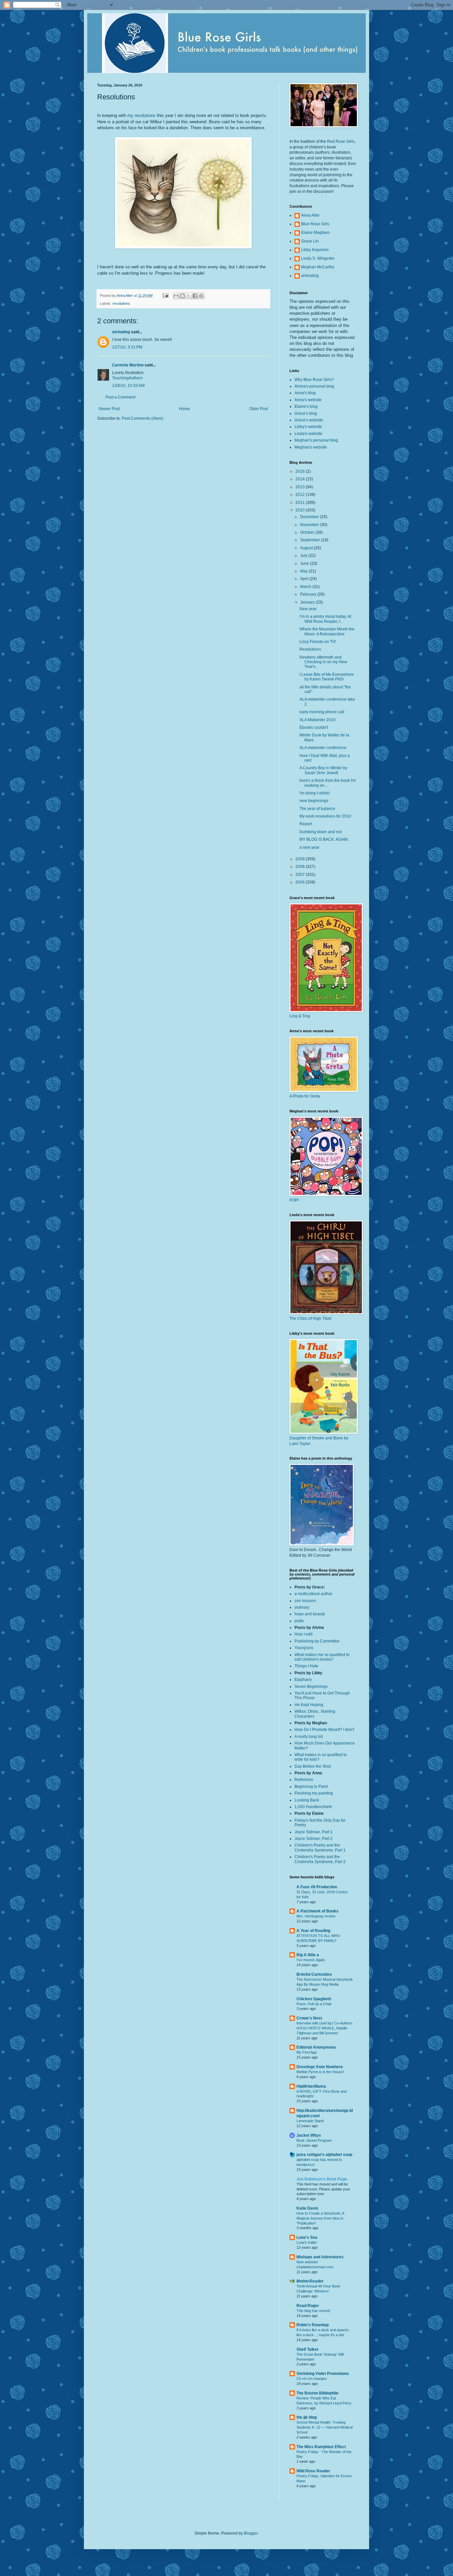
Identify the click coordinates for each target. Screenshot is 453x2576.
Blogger (251, 2533)
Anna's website (308, 400)
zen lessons (305, 1601)
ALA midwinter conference (323, 748)
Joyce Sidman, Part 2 (314, 1839)
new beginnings (314, 801)
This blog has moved (313, 2311)
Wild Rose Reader (313, 2471)
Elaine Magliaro (315, 233)
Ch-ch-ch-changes (312, 2379)
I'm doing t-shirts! (315, 793)
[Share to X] (189, 296)
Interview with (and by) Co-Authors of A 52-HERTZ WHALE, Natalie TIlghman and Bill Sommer (324, 2028)
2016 (301, 471)
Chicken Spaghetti (314, 1999)
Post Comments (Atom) (142, 418)
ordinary (302, 1607)
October (308, 532)
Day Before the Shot (313, 1766)
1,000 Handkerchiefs (313, 1807)
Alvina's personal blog (314, 386)
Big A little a (308, 1955)
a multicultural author (313, 1594)
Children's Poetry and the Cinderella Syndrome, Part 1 (320, 1848)
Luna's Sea (307, 2237)
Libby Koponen (315, 250)
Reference (304, 1780)
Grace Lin (310, 241)
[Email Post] (165, 295)
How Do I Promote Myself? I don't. (325, 1730)
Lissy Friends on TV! (318, 642)
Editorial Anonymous (316, 2047)
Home (185, 409)
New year (308, 609)
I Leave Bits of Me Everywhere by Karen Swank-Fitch (327, 677)
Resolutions (310, 649)
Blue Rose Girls (315, 224)
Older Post (259, 409)
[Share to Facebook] (195, 296)
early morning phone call (322, 712)
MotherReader (310, 2281)
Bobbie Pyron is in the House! (320, 2072)
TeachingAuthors (127, 378)
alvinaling (121, 332)
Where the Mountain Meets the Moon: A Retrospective (327, 631)
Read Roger (308, 2306)
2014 (301, 479)
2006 (301, 882)
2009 (301, 859)
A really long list (309, 1737)
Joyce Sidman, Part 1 (314, 1832)
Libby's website (308, 427)
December (310, 517)
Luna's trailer (307, 2242)
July (304, 556)
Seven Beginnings (311, 1687)
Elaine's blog (306, 406)
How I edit (303, 1634)
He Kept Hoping (309, 1705)
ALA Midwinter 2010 (318, 720)
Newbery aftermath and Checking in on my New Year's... (323, 662)
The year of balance (317, 809)
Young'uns (304, 1648)
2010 (301, 510)
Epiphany (303, 1680)
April (305, 579)
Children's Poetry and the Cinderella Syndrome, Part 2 (320, 1859)
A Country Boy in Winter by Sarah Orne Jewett (323, 770)
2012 (301, 495)
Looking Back (307, 1800)
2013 (301, 487)
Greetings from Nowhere (320, 2067)
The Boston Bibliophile (318, 2393)
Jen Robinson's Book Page (322, 2179)
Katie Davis (307, 2208)
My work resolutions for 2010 (325, 816)
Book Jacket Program (314, 2140)
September (311, 540)
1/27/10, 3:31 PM (127, 347)
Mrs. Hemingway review (316, 1916)
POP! (294, 1200)
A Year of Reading (313, 1931)
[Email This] (176, 296)
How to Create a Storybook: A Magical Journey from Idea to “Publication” (320, 2218)
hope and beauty (310, 1614)
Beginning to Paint (311, 1787)
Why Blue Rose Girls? (314, 380)
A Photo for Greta (305, 1096)
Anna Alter (310, 215)
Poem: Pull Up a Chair (314, 2004)
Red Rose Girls (341, 141)
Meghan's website (311, 447)
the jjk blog (307, 2417)
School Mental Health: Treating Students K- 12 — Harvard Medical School (324, 2427)
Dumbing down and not (321, 832)
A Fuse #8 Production (317, 1887)
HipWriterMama (311, 2086)
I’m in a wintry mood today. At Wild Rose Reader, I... (325, 619)
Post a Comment (120, 397)
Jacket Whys (309, 2135)
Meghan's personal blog (316, 440)
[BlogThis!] (182, 296)
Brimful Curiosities (314, 1974)
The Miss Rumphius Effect (321, 2447)
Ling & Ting (300, 1016)
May (304, 571)
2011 (301, 503)
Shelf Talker (308, 2349)
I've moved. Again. (311, 1960)
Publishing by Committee (317, 1641)
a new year (309, 847)
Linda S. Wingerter (318, 258)
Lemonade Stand (310, 2121)
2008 (301, 867)
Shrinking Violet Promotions (323, 2374)
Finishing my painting (314, 1793)
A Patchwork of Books (318, 1911)
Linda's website (308, 434)
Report (306, 824)
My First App (307, 2052)
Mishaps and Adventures (320, 2257)
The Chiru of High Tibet (310, 1318)
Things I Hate (306, 1666)
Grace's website (309, 420)
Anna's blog (305, 393)
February (309, 594)
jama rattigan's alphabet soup (324, 2155)
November (310, 525)
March (306, 587)
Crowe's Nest (309, 2018)
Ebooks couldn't (314, 727)
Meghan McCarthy (318, 267)
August (307, 548)
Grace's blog (306, 413)
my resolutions (141, 115)
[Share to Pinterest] (201, 296)
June (305, 563)
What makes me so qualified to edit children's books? (322, 1657)
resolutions (121, 303)
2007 (301, 875)
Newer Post (109, 409)
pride (299, 1621)
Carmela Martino (128, 365)
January (308, 602)
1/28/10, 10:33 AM (128, 386)
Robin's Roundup (313, 2325)
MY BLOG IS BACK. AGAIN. (324, 839)
